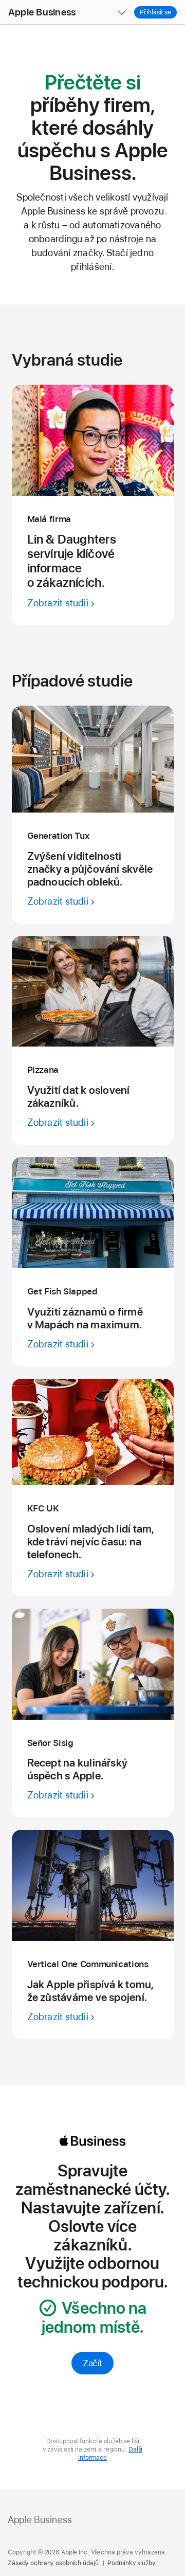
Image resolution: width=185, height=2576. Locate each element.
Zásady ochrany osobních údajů (53, 2563)
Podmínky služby (131, 2563)
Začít (92, 2363)
